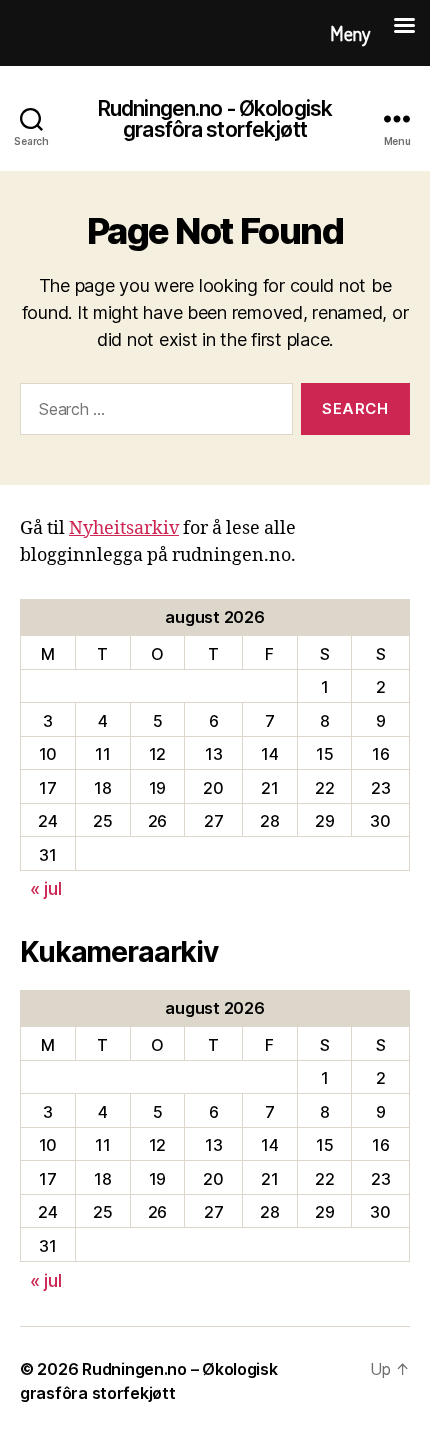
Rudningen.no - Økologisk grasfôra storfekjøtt (215, 119)
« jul (46, 888)
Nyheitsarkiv (124, 528)
